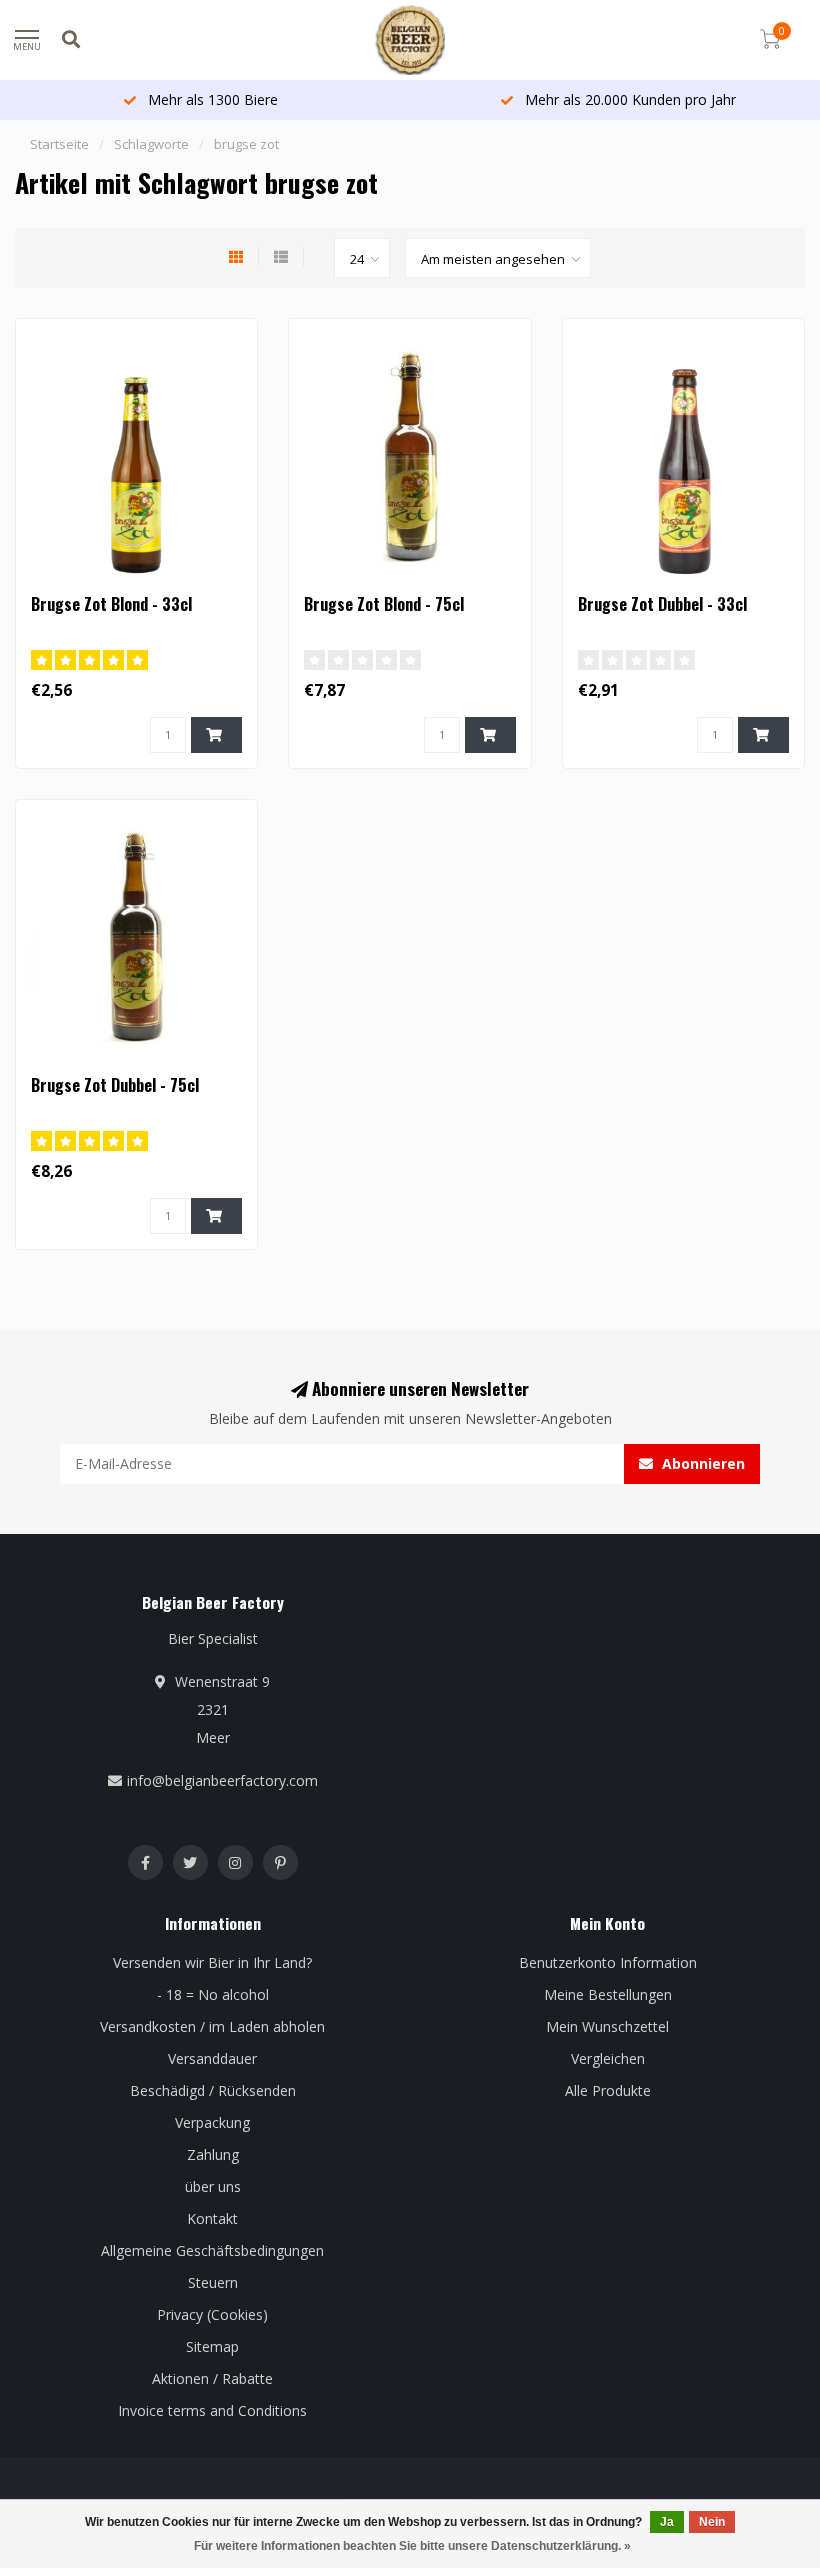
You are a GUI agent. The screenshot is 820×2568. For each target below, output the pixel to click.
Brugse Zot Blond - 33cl (111, 604)
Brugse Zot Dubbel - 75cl (115, 1085)
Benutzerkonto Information (608, 1962)
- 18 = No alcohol (213, 1994)
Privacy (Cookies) (212, 2314)
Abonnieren (701, 1463)
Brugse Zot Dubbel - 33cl (662, 604)
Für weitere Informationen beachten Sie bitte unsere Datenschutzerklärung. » (412, 2546)
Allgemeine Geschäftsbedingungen (212, 2250)
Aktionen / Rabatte (212, 2378)
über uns (213, 2186)
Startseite (59, 144)
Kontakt (212, 2218)
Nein (712, 2522)
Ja (667, 2522)
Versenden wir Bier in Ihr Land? (212, 1962)
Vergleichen (608, 2058)
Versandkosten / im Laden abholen (212, 2026)
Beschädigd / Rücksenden (213, 2090)
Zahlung (213, 2154)
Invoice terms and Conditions (212, 2410)
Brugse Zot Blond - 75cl (384, 604)
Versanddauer (212, 2058)
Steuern (213, 2282)
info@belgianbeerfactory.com (222, 1780)
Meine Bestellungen (608, 1994)
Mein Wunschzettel (607, 2026)
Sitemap (212, 2346)
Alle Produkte (608, 2090)
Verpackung (212, 2122)
